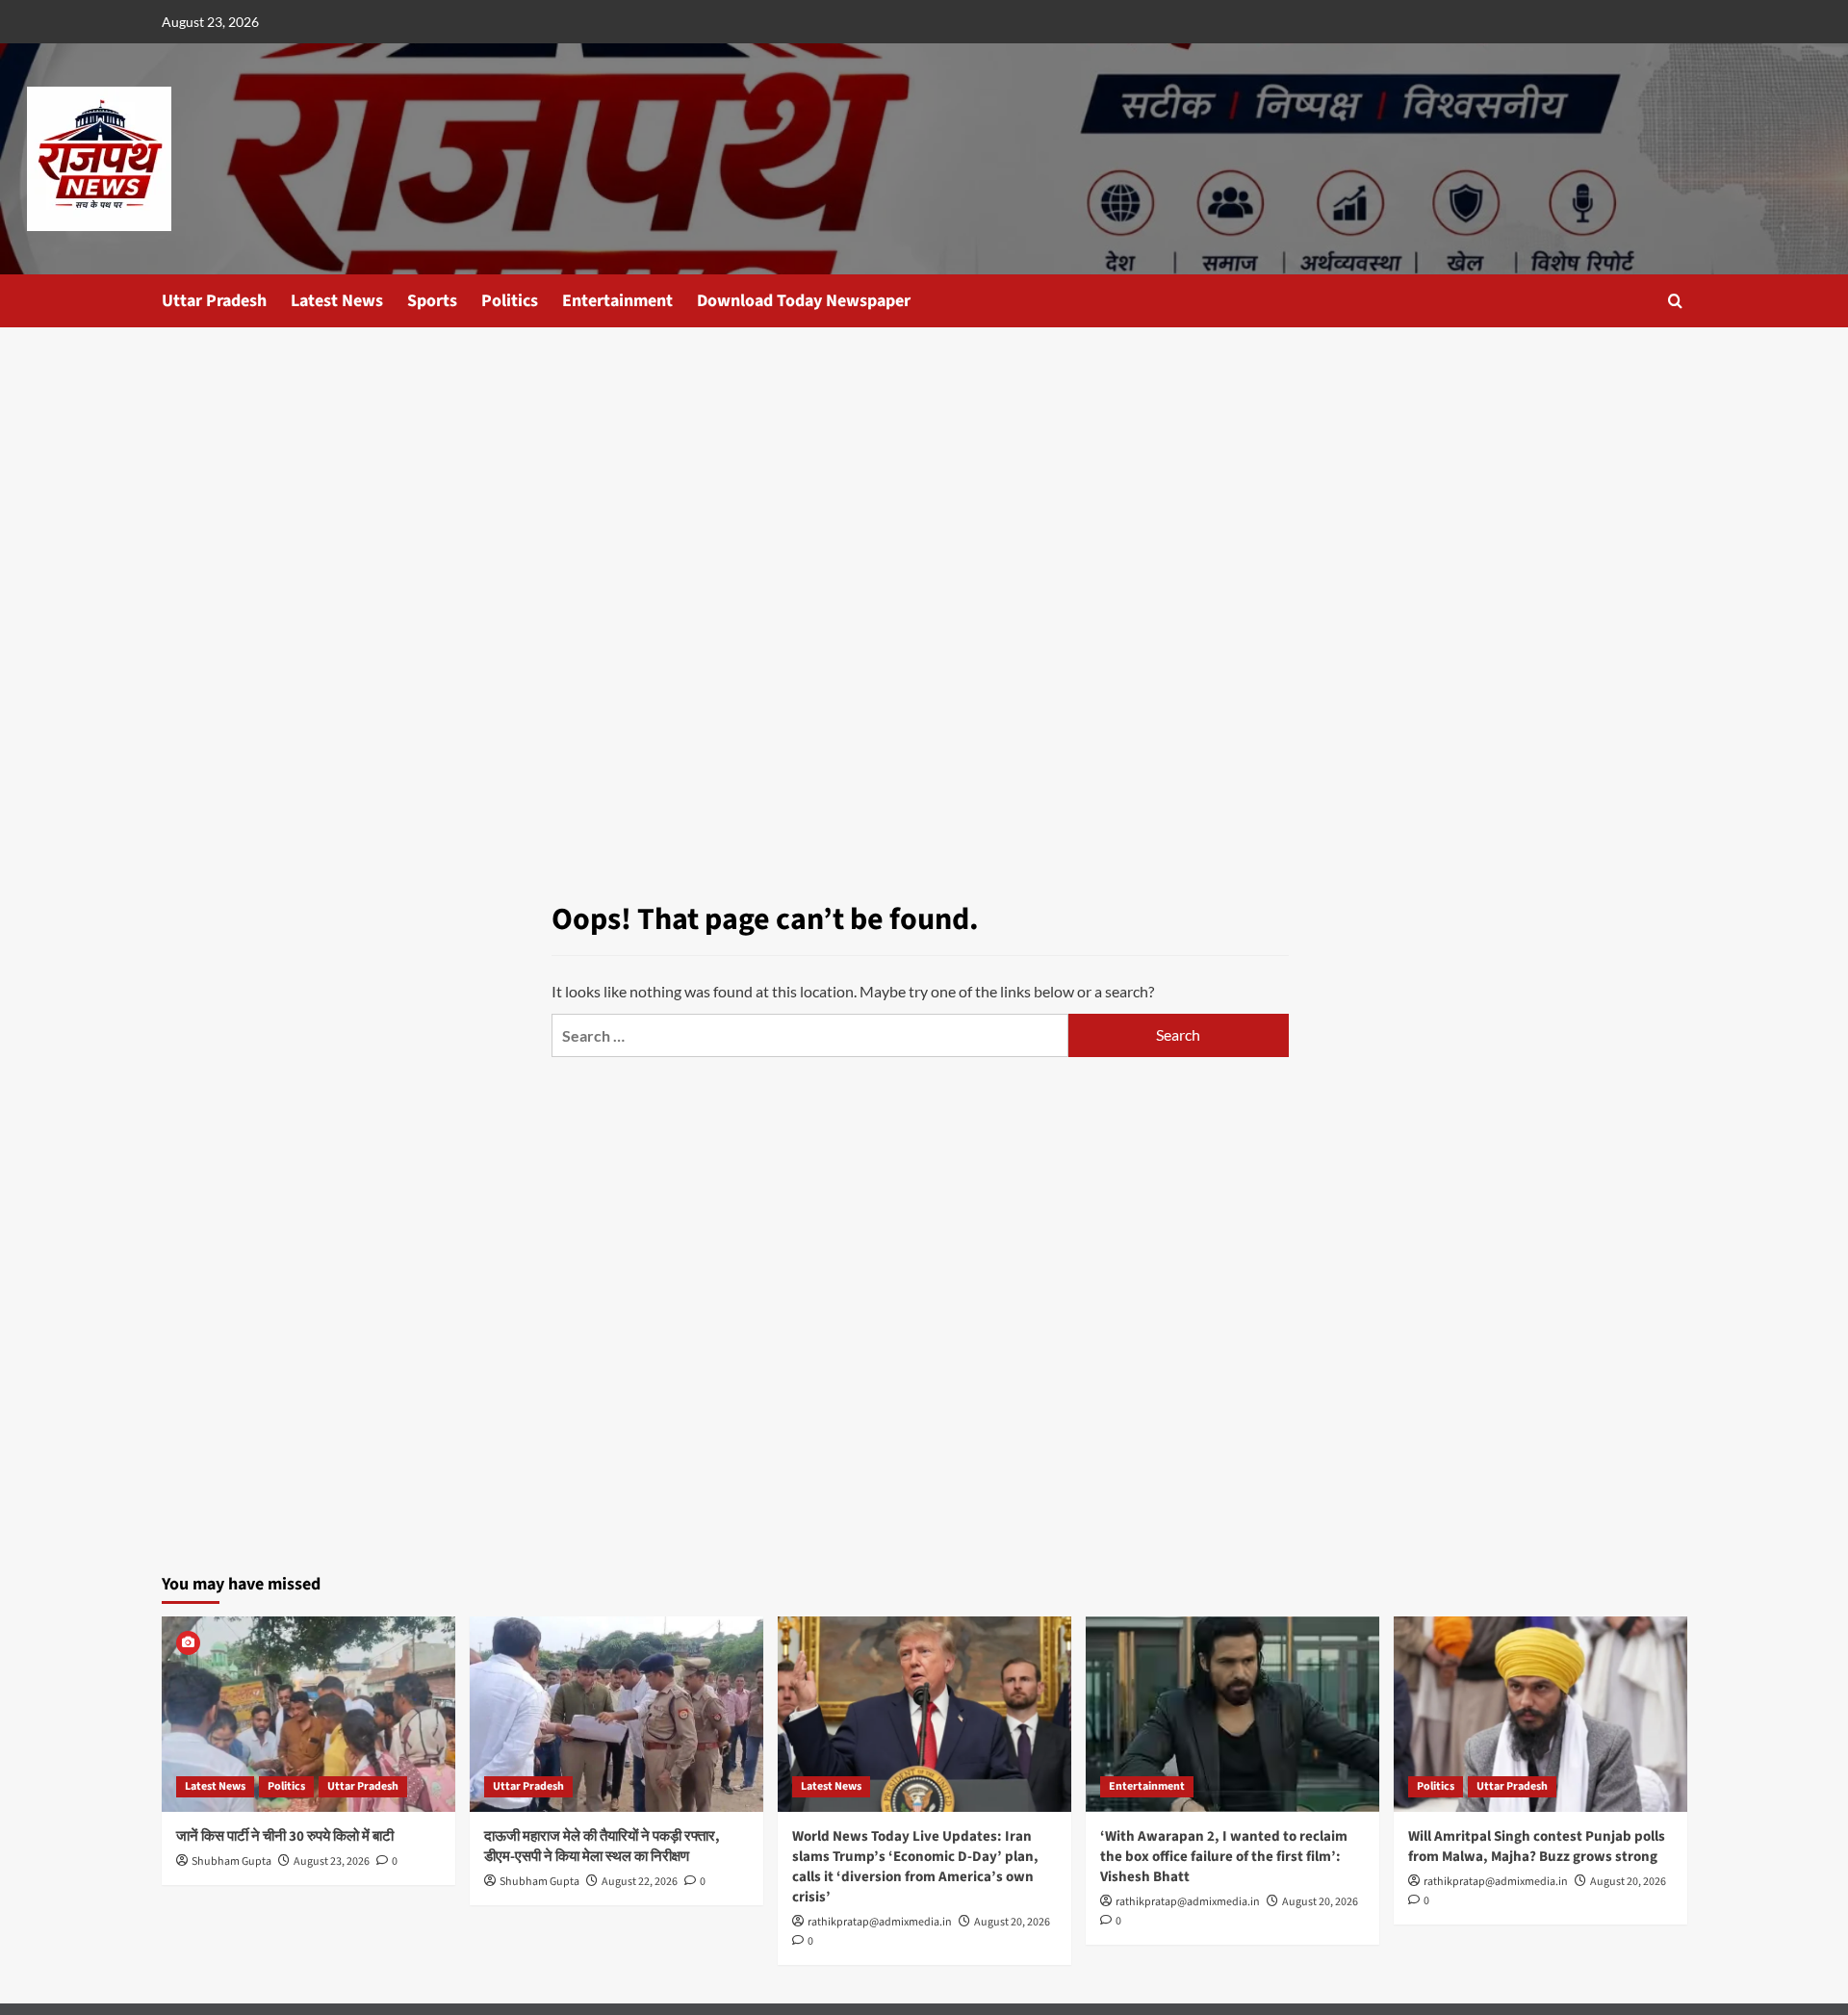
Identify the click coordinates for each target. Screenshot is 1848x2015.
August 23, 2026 (332, 1861)
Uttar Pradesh (214, 301)
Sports (432, 301)
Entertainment (617, 301)
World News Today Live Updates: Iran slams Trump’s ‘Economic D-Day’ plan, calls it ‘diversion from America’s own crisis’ (915, 1867)
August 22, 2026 (640, 1882)
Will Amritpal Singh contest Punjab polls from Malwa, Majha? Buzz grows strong (1537, 1847)
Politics (510, 301)
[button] (1675, 301)
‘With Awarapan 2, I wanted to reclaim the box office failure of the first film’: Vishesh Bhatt (1224, 1857)
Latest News (337, 301)
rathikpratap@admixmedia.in (880, 1922)
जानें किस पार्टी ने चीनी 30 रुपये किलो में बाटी (285, 1836)
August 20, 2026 (1012, 1922)
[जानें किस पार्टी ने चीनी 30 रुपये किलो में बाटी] (308, 1714)
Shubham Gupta (231, 1861)
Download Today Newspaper (804, 301)
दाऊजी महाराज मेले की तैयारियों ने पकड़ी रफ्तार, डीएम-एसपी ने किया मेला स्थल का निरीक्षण (602, 1847)
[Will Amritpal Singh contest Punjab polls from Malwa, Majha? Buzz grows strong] (1540, 1714)
